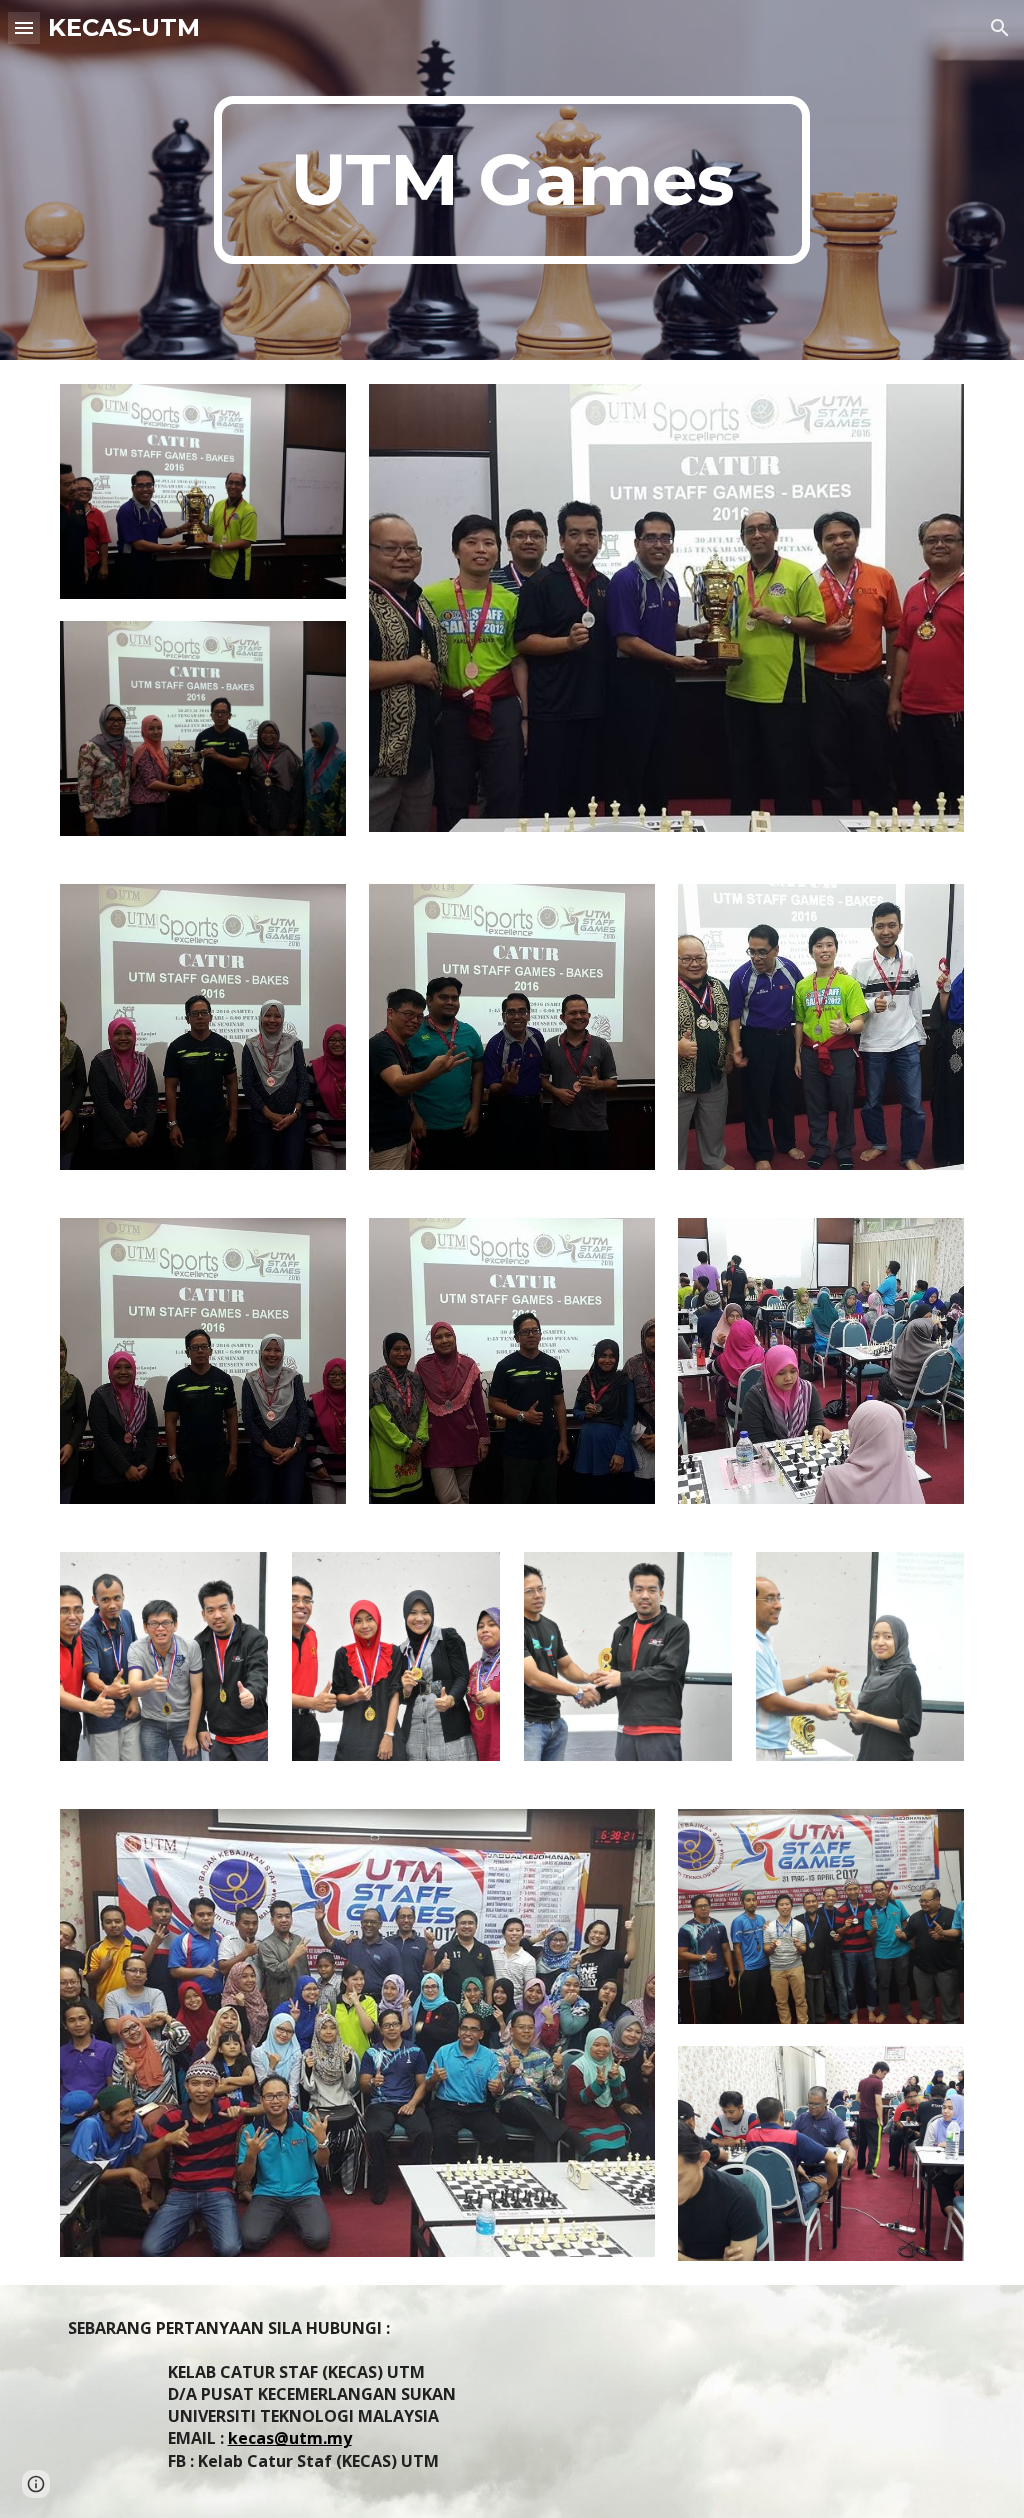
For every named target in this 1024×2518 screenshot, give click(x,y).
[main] (511, 180)
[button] (24, 27)
